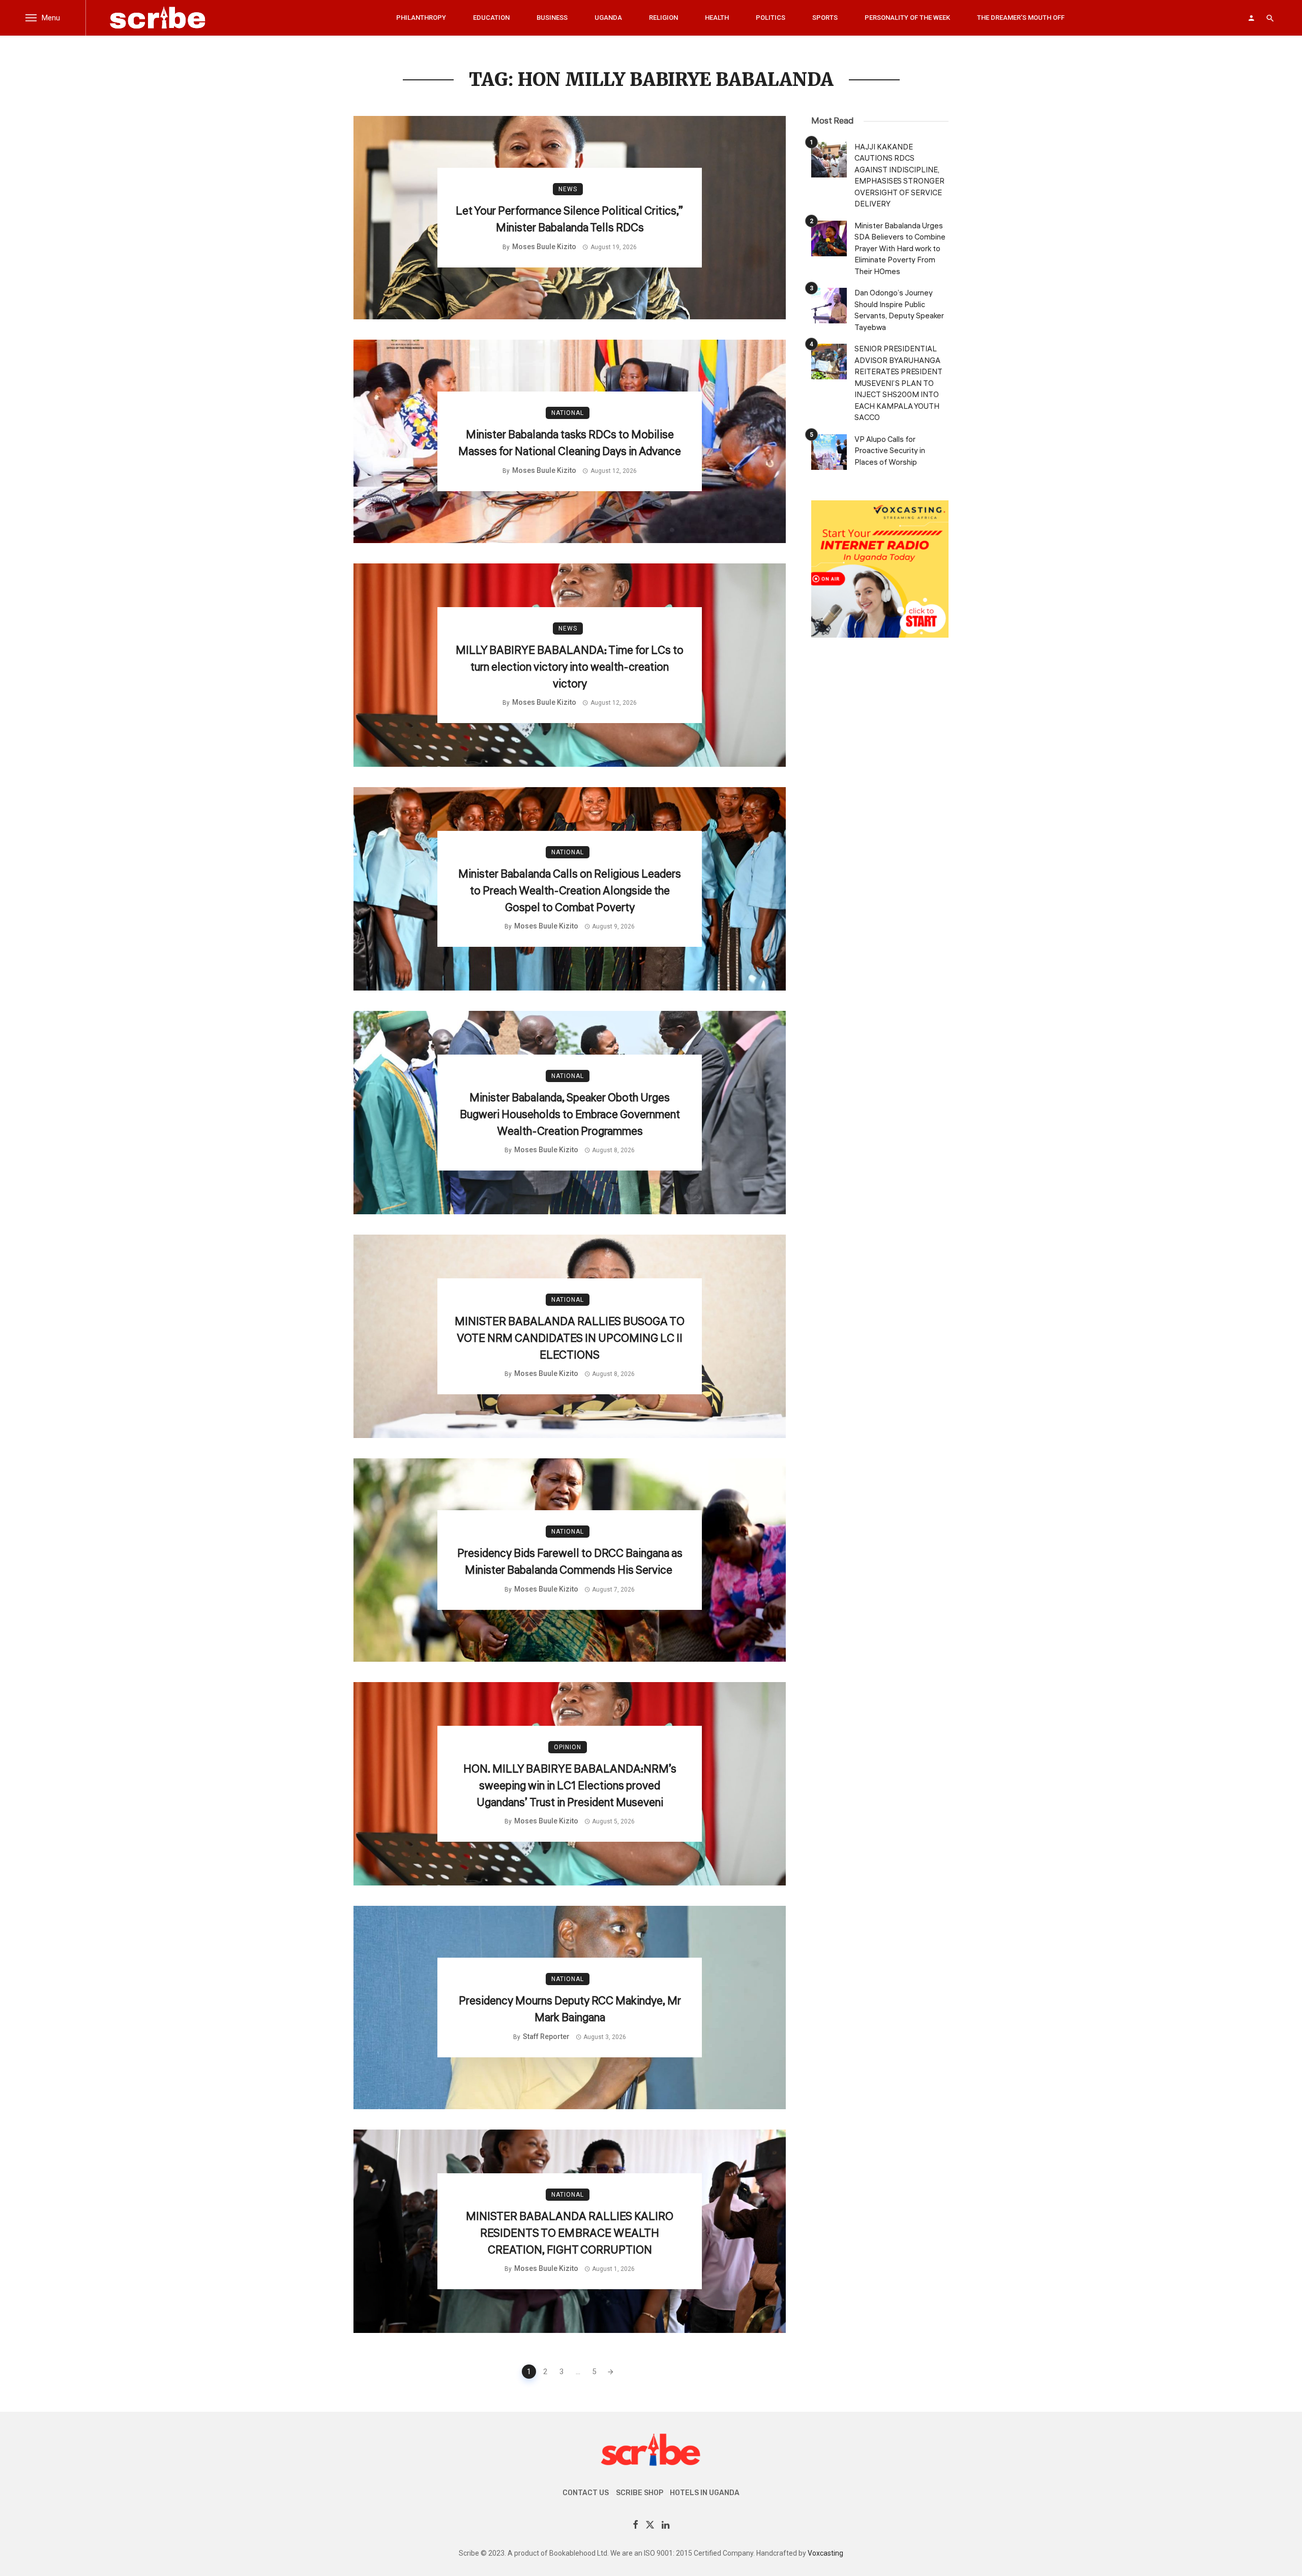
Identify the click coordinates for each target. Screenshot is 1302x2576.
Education (491, 18)
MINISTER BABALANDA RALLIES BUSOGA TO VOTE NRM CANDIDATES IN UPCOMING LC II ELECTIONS (570, 1338)
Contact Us (586, 2493)
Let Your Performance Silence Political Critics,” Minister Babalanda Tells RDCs (570, 219)
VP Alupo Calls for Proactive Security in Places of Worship (890, 451)
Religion (663, 18)
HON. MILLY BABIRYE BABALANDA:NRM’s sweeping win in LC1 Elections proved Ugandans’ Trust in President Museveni (570, 1786)
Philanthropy (421, 18)
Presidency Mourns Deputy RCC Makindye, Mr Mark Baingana (570, 2009)
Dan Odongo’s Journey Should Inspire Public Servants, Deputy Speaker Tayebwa (899, 310)
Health (717, 18)
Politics (771, 18)
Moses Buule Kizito (544, 247)
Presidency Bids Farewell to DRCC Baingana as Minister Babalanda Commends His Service (570, 1562)
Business (552, 18)
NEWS (568, 189)
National (568, 413)
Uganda (608, 18)
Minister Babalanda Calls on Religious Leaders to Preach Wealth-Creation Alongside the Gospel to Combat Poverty (570, 891)
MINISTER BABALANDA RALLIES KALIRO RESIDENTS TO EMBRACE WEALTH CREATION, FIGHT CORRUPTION (570, 2233)
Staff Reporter (546, 2036)
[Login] (1251, 18)
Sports (825, 18)
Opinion (568, 1747)
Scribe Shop (640, 2493)
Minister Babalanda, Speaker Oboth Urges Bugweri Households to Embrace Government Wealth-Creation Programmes (570, 1115)
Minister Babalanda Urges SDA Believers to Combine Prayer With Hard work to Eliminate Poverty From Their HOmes (900, 249)
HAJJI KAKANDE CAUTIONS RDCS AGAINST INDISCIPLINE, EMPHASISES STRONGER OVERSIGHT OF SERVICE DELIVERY (899, 176)
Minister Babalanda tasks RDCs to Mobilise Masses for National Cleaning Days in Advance (570, 443)
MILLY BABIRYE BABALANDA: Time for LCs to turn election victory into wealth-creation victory (570, 667)
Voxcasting (825, 2553)
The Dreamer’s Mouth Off (1021, 18)
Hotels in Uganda (705, 2493)
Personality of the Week (907, 18)
